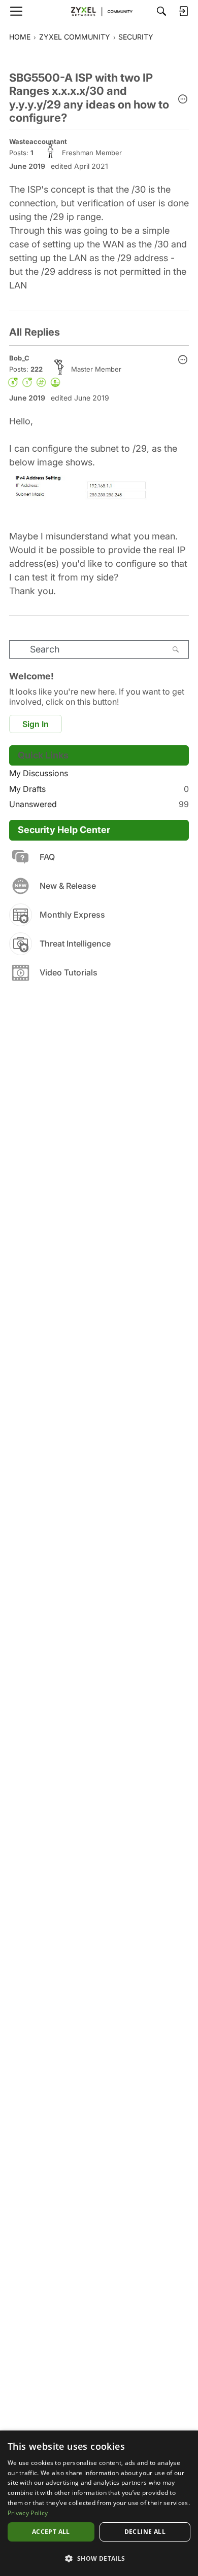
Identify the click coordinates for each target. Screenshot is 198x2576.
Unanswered (99, 804)
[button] (183, 100)
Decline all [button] (145, 2532)
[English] (99, 11)
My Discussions (39, 773)
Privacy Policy (28, 2513)
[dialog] (99, 2503)
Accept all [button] (51, 2532)
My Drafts (99, 789)
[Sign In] (183, 11)
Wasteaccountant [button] (38, 141)
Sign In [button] (36, 724)
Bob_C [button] (19, 358)
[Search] (161, 11)
